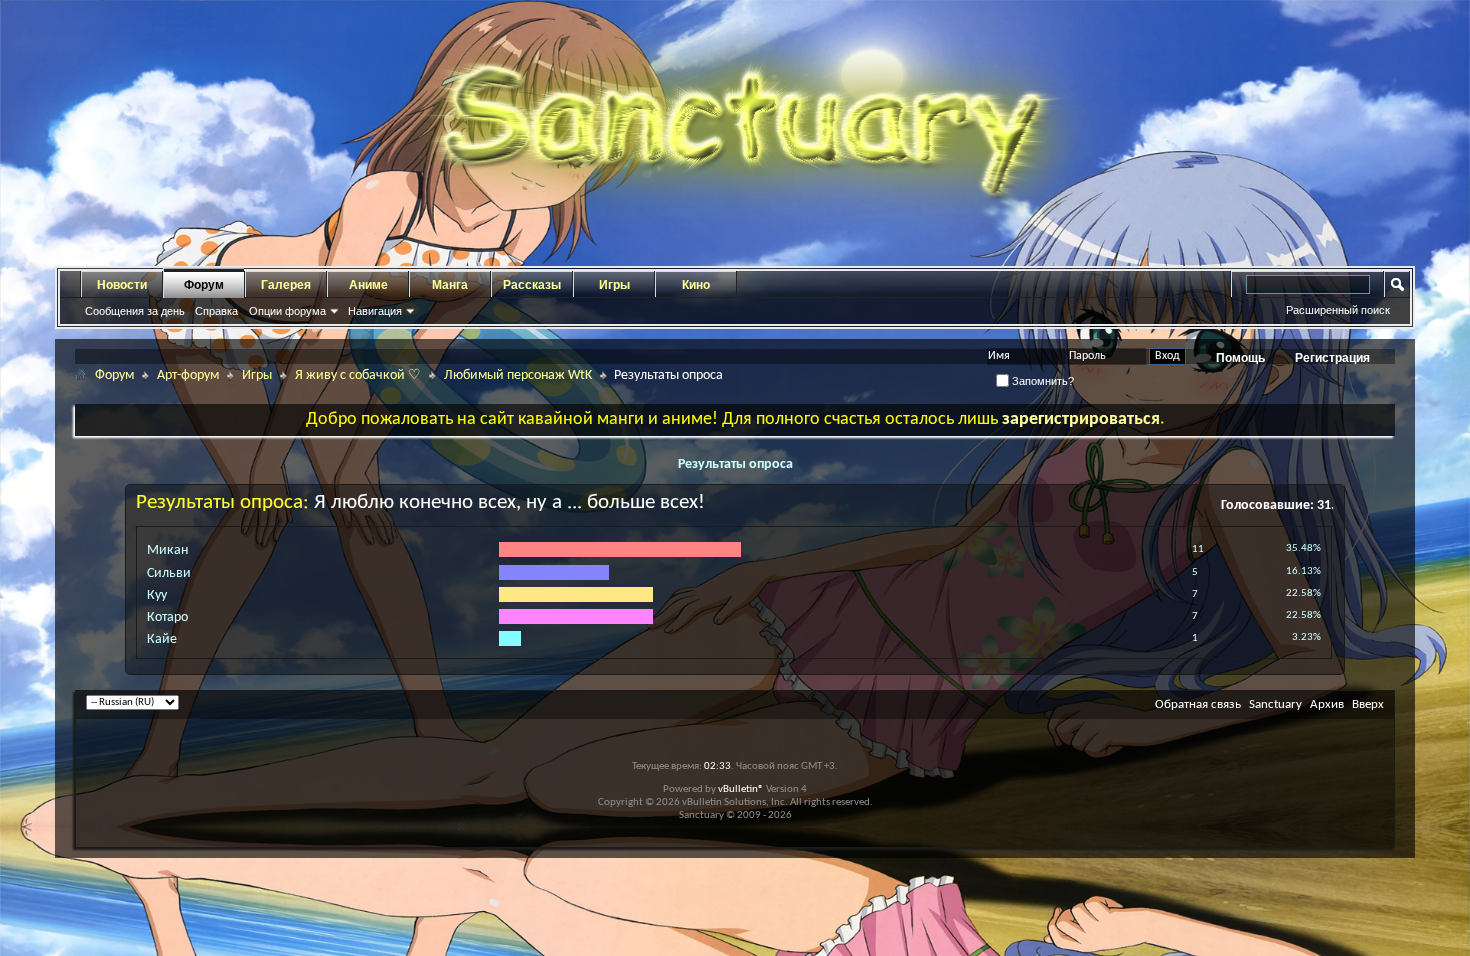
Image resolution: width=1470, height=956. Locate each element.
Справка (216, 311)
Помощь (1240, 358)
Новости (122, 285)
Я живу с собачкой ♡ (358, 375)
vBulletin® (741, 789)
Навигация (375, 311)
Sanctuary (1275, 704)
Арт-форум (188, 375)
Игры (614, 285)
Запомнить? (1041, 381)
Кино (696, 285)
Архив (1327, 704)
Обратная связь (1198, 704)
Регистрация (1332, 358)
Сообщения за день (135, 311)
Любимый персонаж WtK (518, 375)
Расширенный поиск (1338, 310)
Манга (450, 285)
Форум (204, 285)
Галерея (286, 285)
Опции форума (287, 311)
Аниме (368, 285)
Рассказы (532, 285)
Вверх (1368, 704)
